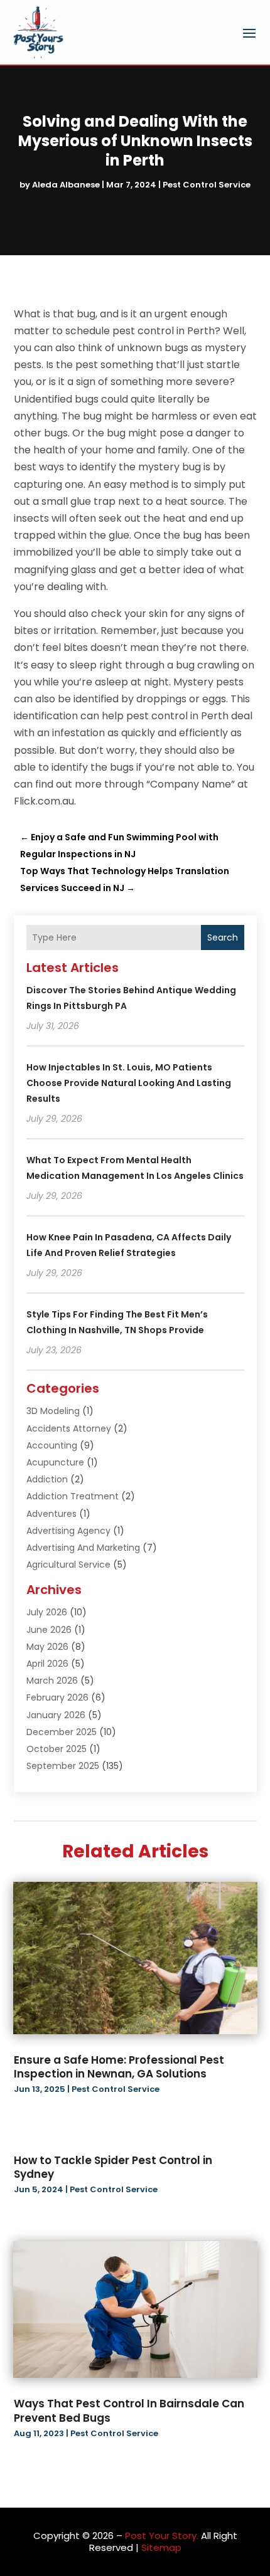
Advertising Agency (68, 1531)
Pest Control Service (207, 185)
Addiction (47, 1479)
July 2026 (47, 1612)
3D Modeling (53, 1411)
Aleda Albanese (66, 185)
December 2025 (62, 1732)
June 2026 (49, 1630)
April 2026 (47, 1664)
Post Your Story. (162, 2536)
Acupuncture (55, 1462)
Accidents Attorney (69, 1428)
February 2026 (57, 1697)
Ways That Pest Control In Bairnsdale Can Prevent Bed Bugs (129, 2410)
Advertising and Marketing (83, 1548)
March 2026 (52, 1681)
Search (223, 937)
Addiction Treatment (73, 1496)
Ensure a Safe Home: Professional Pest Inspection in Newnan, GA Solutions (119, 2067)
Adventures (51, 1514)
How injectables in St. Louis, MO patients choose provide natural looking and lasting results (129, 1083)
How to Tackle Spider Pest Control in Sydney (113, 2167)
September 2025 (63, 1766)
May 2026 (47, 1647)
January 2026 (56, 1715)
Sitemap (161, 2547)
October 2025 (57, 1749)
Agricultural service (68, 1565)
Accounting (52, 1445)
